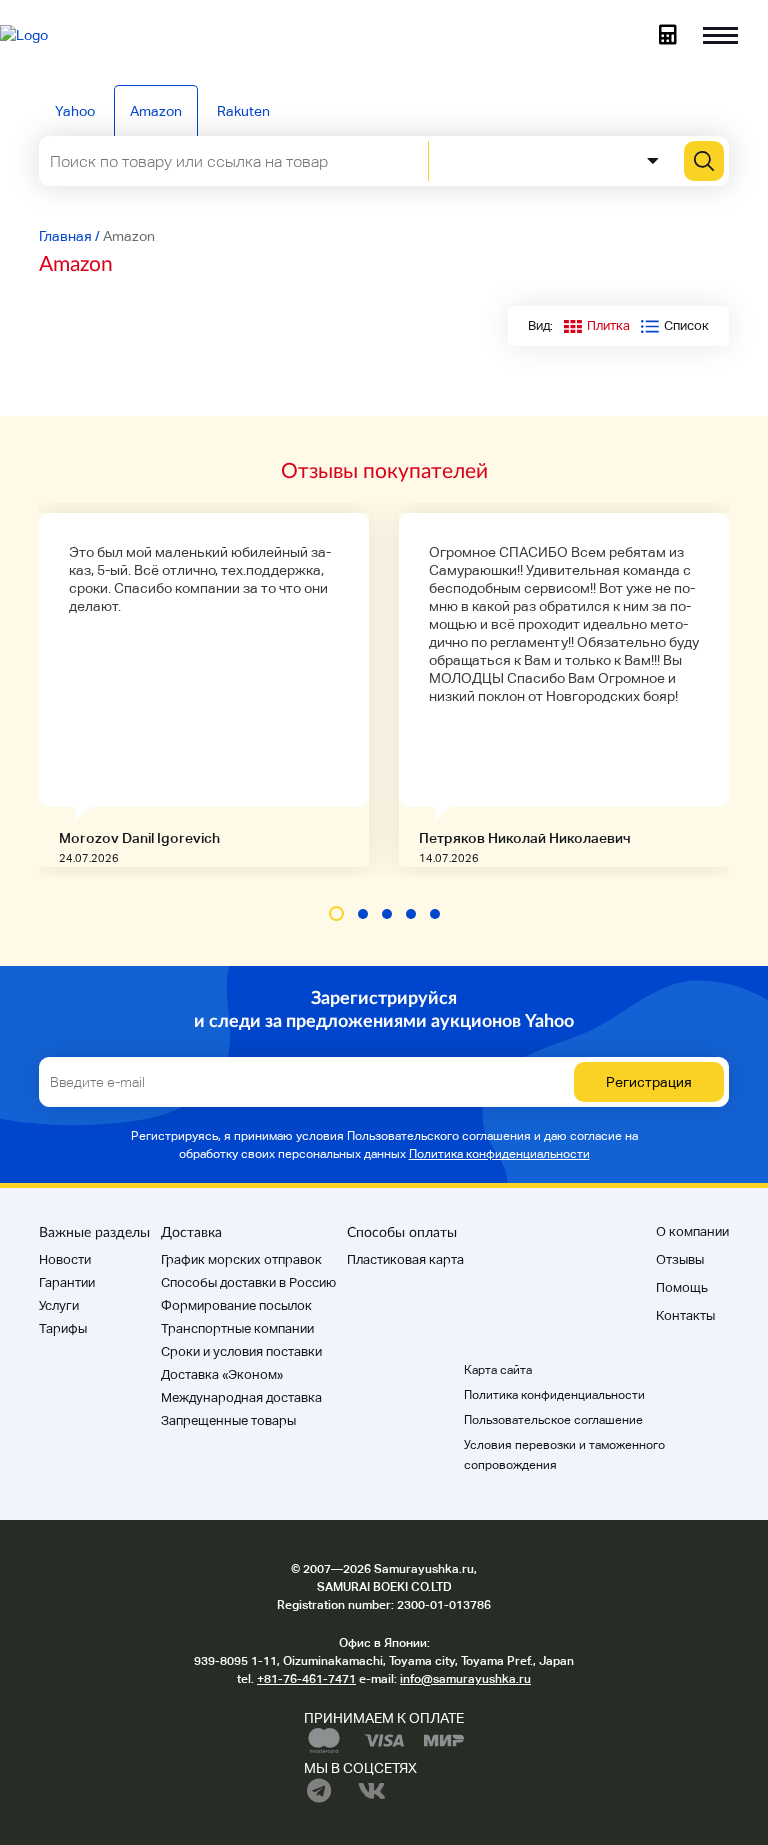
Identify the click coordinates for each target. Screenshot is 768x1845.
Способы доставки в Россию (248, 1282)
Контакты (685, 1315)
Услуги (59, 1305)
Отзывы (680, 1259)
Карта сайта (498, 1370)
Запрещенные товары (228, 1420)
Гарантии (67, 1282)
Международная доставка (241, 1397)
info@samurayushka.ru (465, 1679)
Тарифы (63, 1328)
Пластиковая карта (405, 1259)
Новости (65, 1259)
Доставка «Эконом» (222, 1374)
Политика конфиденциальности (499, 1154)
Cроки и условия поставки (241, 1351)
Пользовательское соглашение (553, 1420)
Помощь (682, 1287)
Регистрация (649, 1082)
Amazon (156, 111)
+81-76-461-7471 (306, 1679)
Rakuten (243, 111)
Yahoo (75, 111)
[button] (336, 913)
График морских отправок (241, 1259)
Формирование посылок (236, 1305)
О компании (692, 1231)
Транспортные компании (237, 1328)
